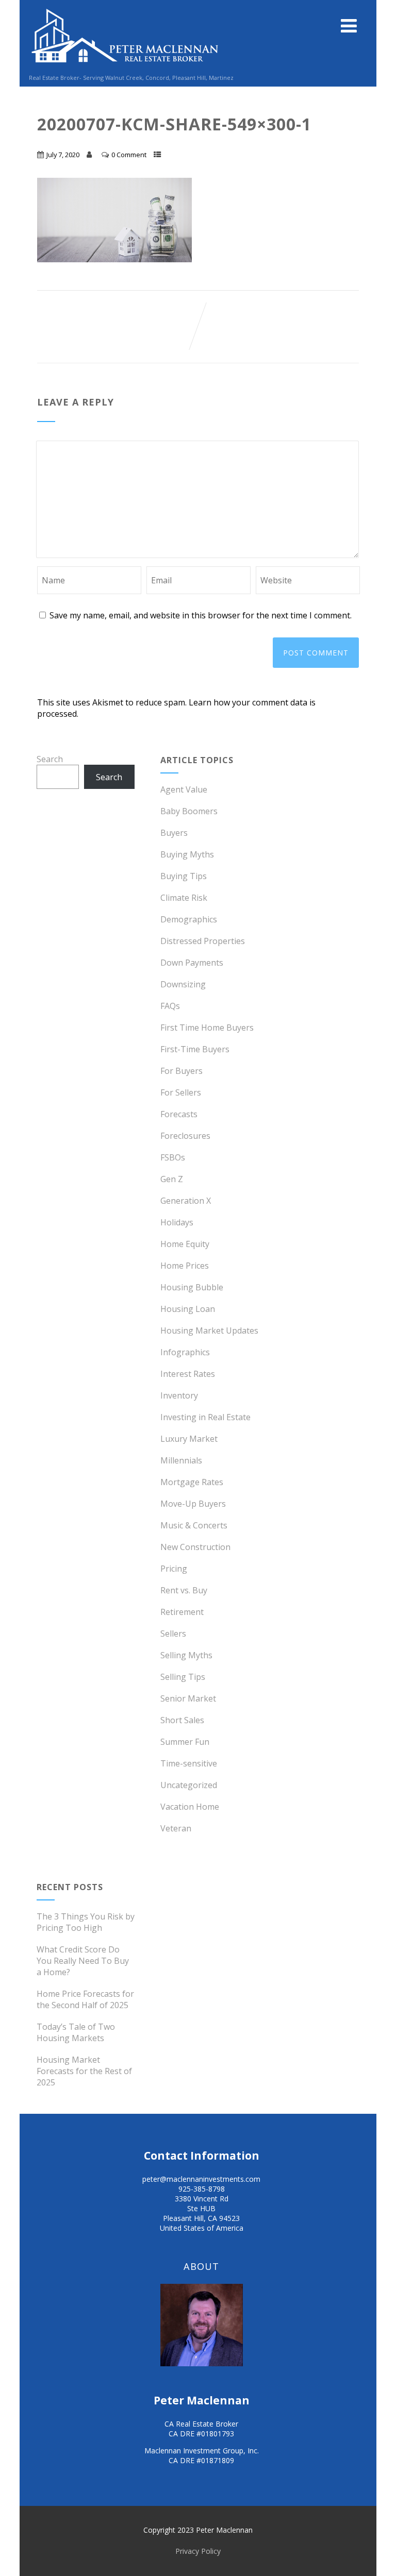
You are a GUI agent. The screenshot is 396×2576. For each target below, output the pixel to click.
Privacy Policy (198, 2551)
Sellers (173, 1634)
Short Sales (182, 1720)
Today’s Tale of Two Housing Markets (76, 2032)
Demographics (189, 919)
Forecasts (179, 1114)
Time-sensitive (189, 1763)
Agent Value (184, 789)
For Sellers (181, 1092)
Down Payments (192, 963)
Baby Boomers (189, 811)
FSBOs (173, 1157)
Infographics (185, 1352)
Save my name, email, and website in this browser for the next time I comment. (201, 615)
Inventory (179, 1395)
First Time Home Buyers (207, 1028)
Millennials (181, 1460)
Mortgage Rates (192, 1482)
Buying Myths (187, 854)
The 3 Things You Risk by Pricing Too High (86, 1922)
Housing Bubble (192, 1287)
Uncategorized (189, 1785)
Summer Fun (185, 1742)
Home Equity (185, 1244)
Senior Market (188, 1698)
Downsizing (183, 984)
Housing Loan (188, 1309)
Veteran (176, 1828)
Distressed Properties (203, 941)
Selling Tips (183, 1677)
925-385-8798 (202, 2189)
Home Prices (185, 1266)
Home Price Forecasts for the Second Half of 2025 (85, 1999)
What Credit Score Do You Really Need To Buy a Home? (83, 1961)
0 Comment (129, 155)
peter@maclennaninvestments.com (201, 2179)
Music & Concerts (194, 1525)
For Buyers (181, 1071)
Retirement (182, 1612)
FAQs (170, 1006)
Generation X (186, 1201)
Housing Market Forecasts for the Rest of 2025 (84, 2071)
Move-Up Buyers (193, 1504)
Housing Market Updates (209, 1331)
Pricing (174, 1569)
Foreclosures (185, 1136)
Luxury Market (189, 1439)
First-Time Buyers (195, 1049)
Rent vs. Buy (184, 1590)
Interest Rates (188, 1374)
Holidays (177, 1222)
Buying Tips (184, 876)
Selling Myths (186, 1655)
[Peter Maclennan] (126, 68)
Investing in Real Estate (205, 1417)
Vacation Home (190, 1807)
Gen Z (172, 1179)
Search (50, 759)
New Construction (195, 1547)
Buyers (174, 833)
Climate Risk (184, 898)
